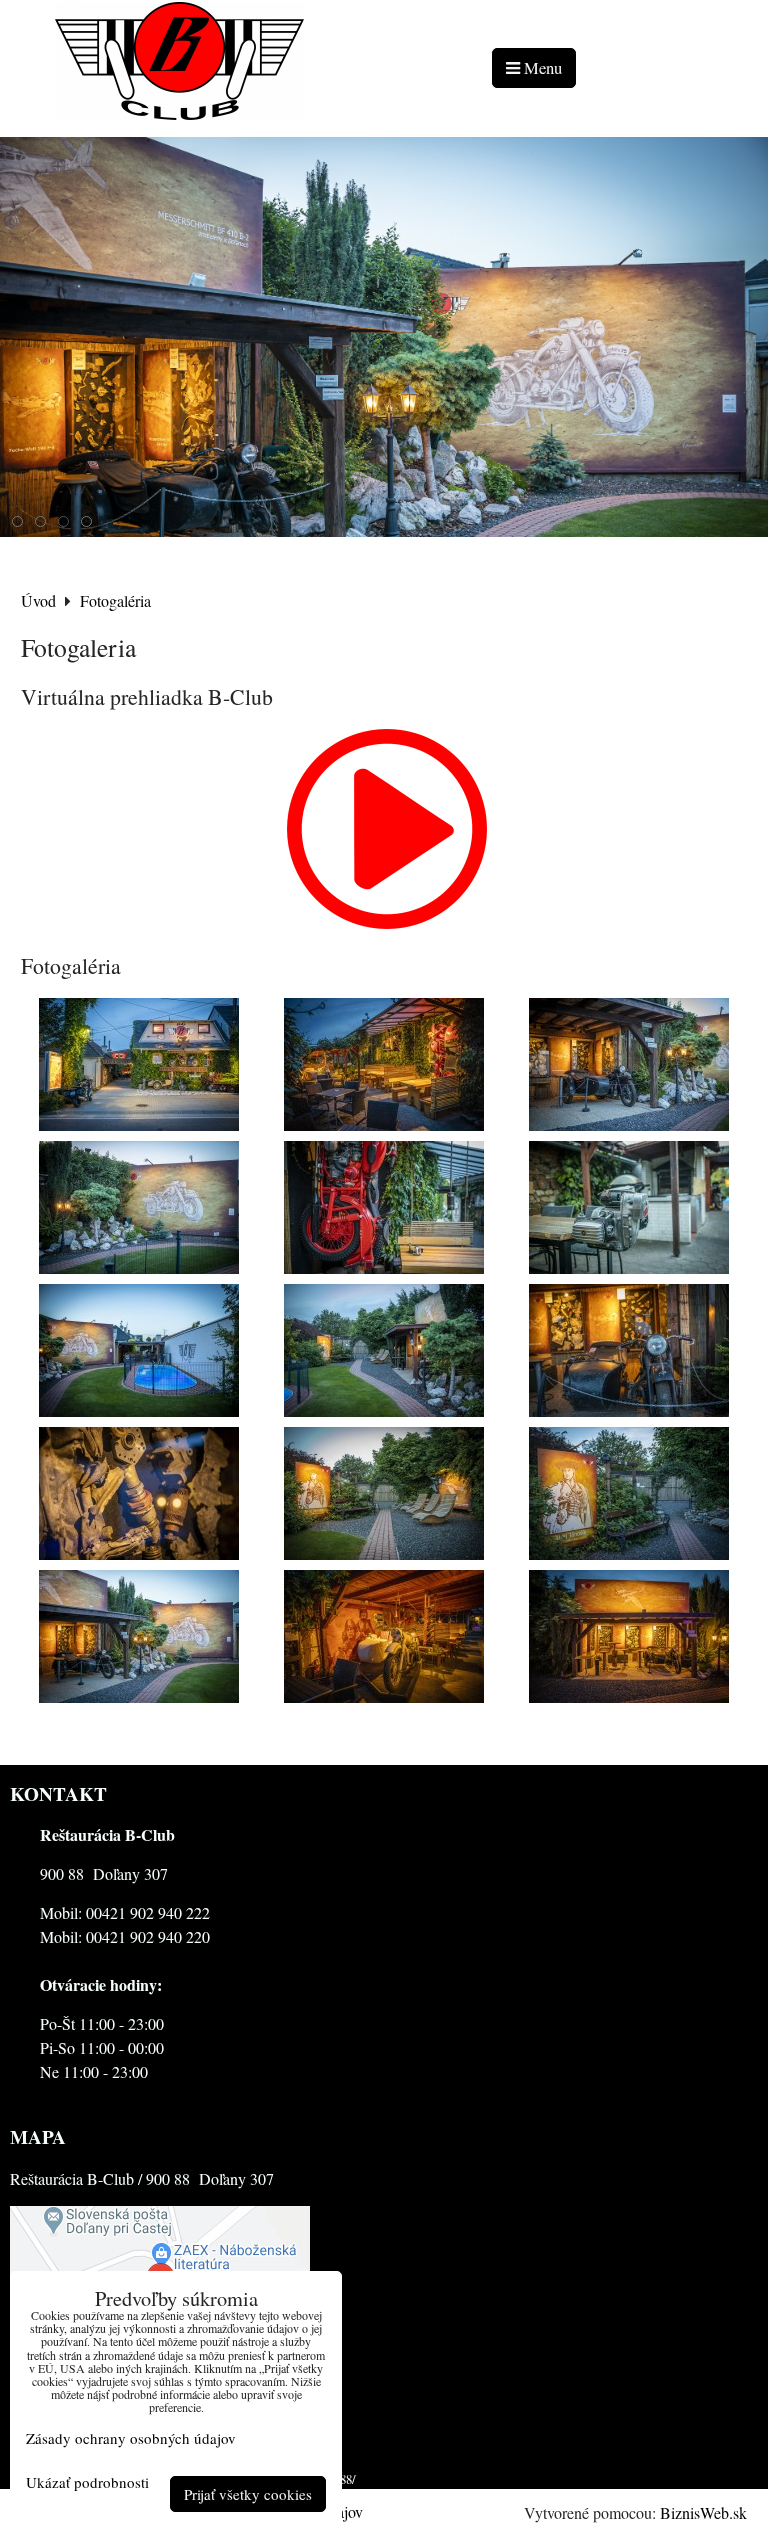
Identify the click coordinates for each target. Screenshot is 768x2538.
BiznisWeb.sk (703, 2512)
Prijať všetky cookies (248, 2494)
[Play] (387, 922)
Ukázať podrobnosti (87, 2482)
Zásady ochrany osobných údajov (131, 2438)
